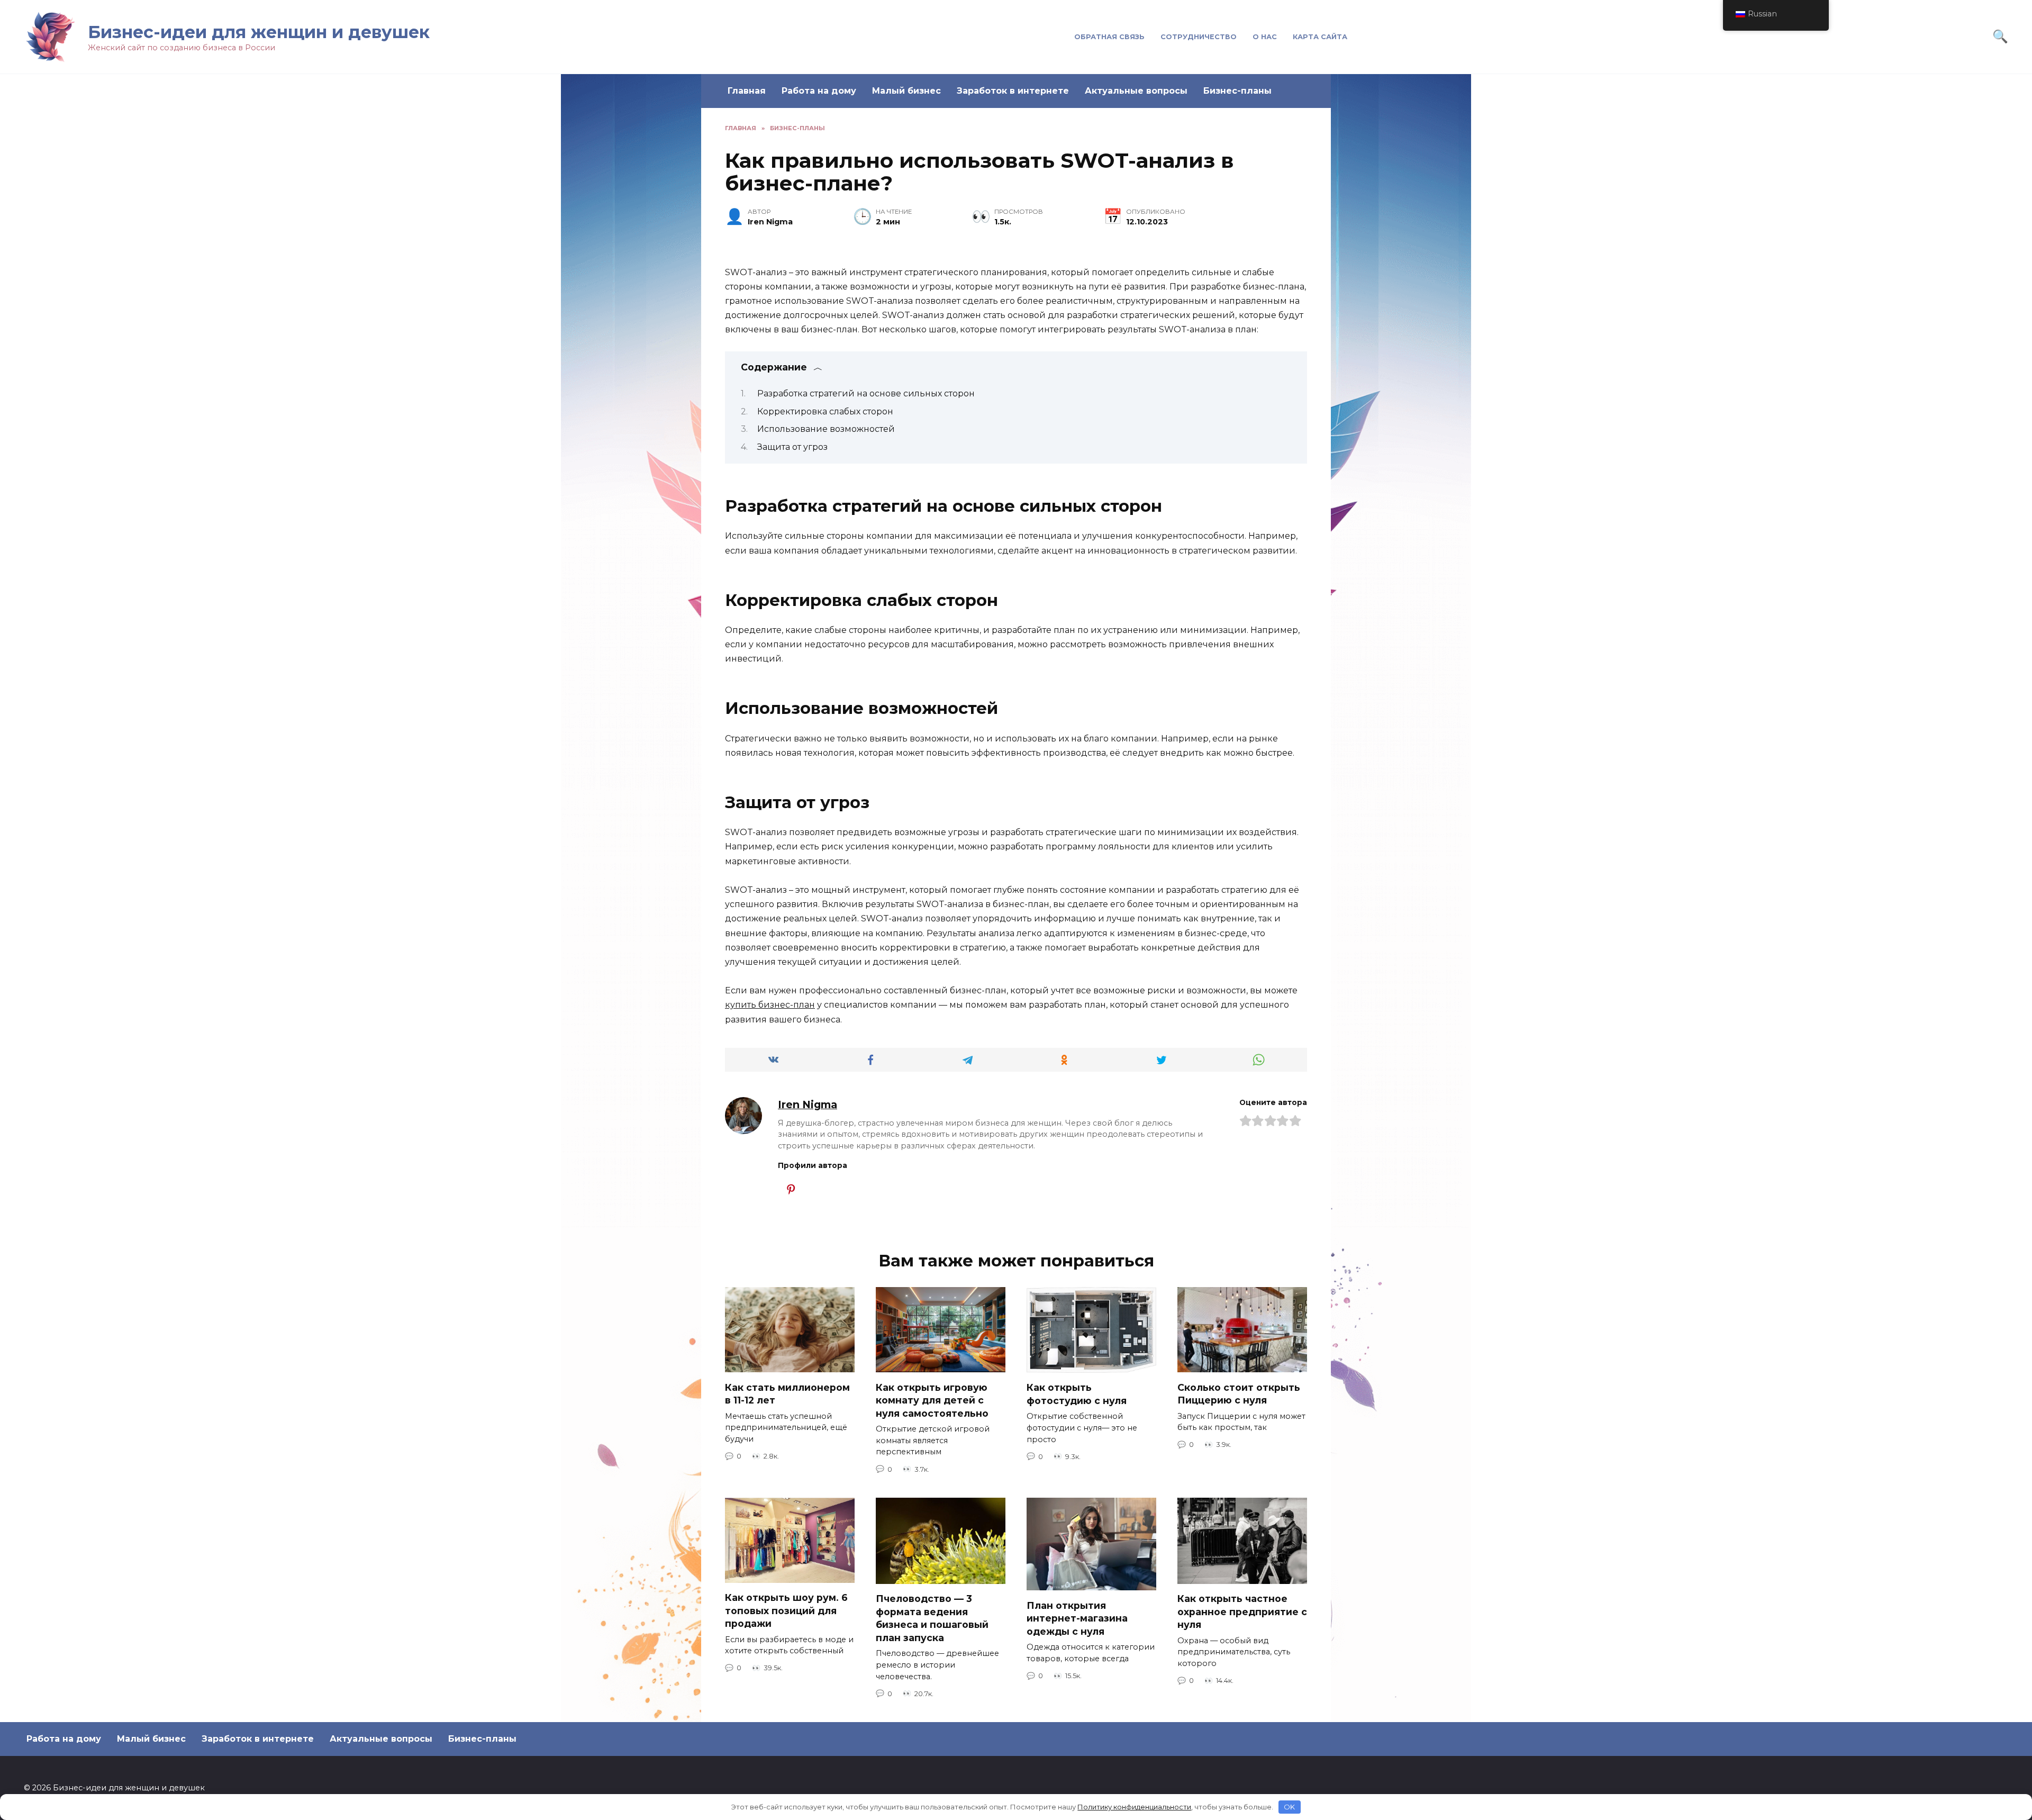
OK (1289, 1807)
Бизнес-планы (1237, 91)
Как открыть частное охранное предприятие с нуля (1242, 1611)
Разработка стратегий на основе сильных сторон (866, 393)
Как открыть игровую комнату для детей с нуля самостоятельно (932, 1400)
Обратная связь (1109, 37)
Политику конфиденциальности (1134, 1807)
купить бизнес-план (770, 1005)
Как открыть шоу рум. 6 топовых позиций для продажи (786, 1610)
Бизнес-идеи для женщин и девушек (259, 32)
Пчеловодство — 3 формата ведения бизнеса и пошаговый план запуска (932, 1618)
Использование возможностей (826, 429)
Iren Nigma (808, 1104)
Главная (747, 91)
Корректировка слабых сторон (825, 411)
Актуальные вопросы (1136, 91)
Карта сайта (1320, 37)
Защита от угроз (792, 447)
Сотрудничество (1199, 37)
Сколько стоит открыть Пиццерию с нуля (1239, 1393)
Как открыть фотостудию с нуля (1077, 1394)
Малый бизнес (906, 91)
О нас (1265, 37)
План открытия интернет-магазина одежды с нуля (1077, 1618)
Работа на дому (819, 91)
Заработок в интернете (1013, 91)
